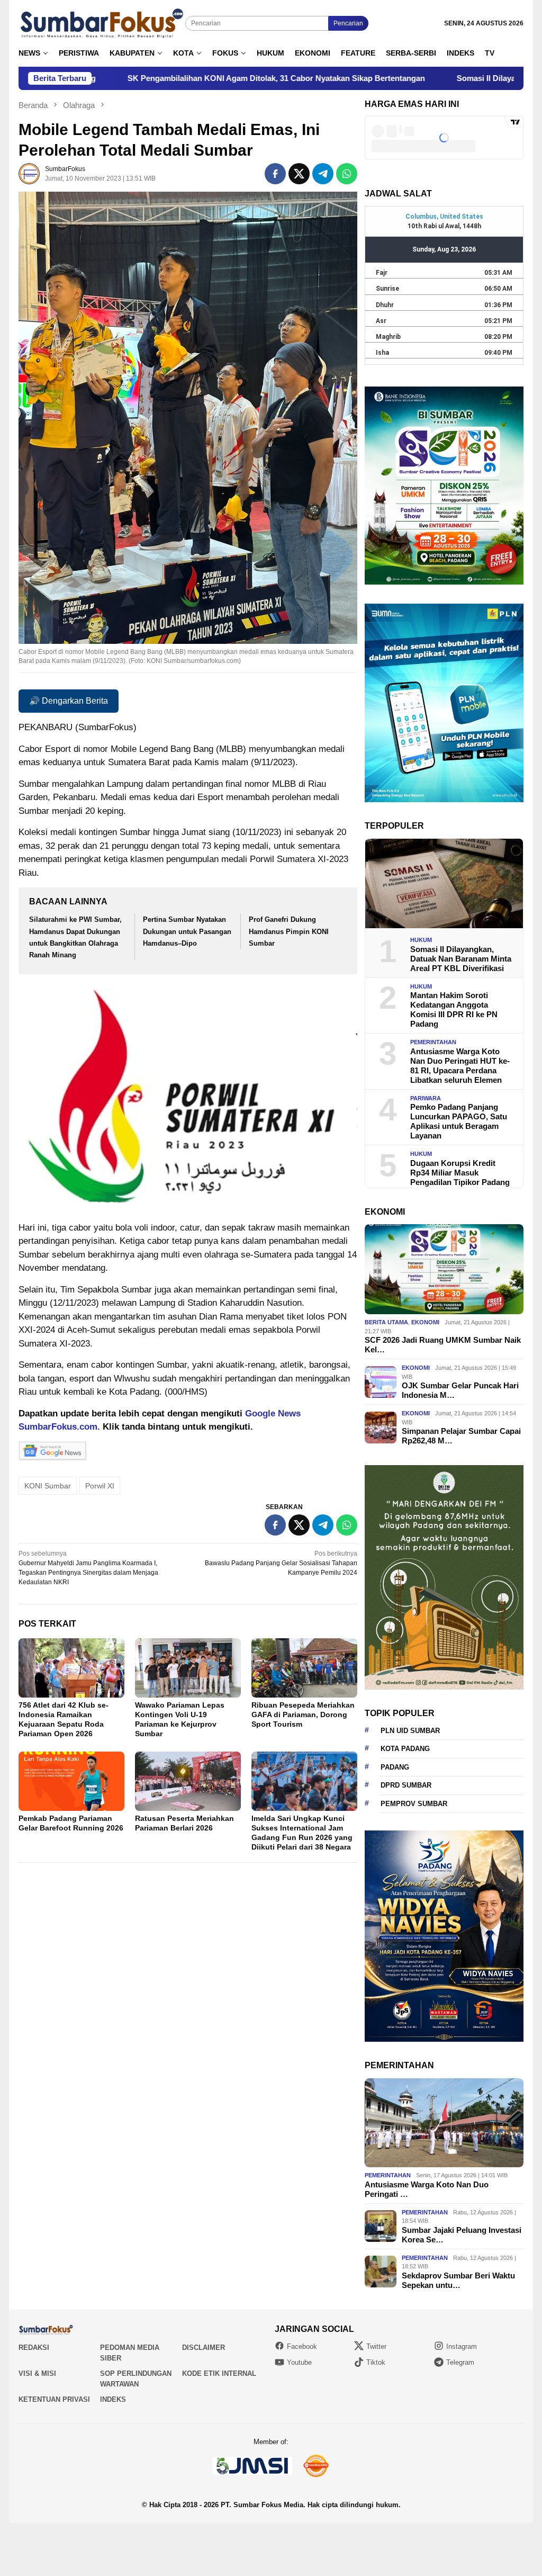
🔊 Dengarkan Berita (69, 701)
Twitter (376, 2346)
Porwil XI (100, 1486)
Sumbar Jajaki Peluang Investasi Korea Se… (462, 2235)
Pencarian (348, 23)
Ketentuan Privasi (54, 2399)
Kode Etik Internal (219, 2373)
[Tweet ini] (299, 174)
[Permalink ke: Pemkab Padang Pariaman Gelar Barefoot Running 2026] (71, 1781)
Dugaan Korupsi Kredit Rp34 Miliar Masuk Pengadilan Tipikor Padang (460, 1173)
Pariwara (426, 1098)
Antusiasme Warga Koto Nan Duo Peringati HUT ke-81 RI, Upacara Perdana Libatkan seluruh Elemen (460, 1066)
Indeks (113, 2399)
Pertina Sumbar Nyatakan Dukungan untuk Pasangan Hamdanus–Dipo (187, 931)
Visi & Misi (37, 2373)
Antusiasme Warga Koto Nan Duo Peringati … (427, 2189)
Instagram (462, 2346)
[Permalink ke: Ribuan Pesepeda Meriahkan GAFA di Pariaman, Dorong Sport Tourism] (304, 1668)
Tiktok (376, 2362)
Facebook (302, 2346)
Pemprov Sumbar (414, 1804)
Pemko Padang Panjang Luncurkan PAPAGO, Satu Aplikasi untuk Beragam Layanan (459, 1121)
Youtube (299, 2362)
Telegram (460, 2362)
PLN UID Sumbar (410, 1731)
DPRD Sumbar (406, 1785)
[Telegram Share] (323, 174)
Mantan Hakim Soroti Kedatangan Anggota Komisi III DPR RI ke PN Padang (454, 1009)
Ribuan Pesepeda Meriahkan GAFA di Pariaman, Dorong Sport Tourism (303, 1715)
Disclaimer (204, 2348)
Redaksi (34, 2348)
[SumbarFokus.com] (102, 23)
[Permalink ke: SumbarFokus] (29, 173)
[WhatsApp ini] (347, 174)
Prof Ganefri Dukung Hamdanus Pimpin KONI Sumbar (289, 931)
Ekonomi (425, 1322)
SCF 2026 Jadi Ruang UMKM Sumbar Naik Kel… (443, 1345)
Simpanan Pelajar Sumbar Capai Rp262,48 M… (461, 1436)
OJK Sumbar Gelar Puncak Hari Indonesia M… (460, 1390)
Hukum (421, 940)
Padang (395, 1767)
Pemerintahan (433, 1042)
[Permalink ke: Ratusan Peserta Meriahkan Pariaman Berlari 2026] (188, 1781)
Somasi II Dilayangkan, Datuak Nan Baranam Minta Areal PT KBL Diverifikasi (461, 959)
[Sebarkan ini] (275, 174)
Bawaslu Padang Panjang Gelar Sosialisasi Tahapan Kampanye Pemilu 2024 (281, 1563)
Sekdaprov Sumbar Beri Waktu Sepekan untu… (458, 2280)
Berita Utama (386, 1322)
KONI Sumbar (48, 1486)
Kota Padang (405, 1749)
